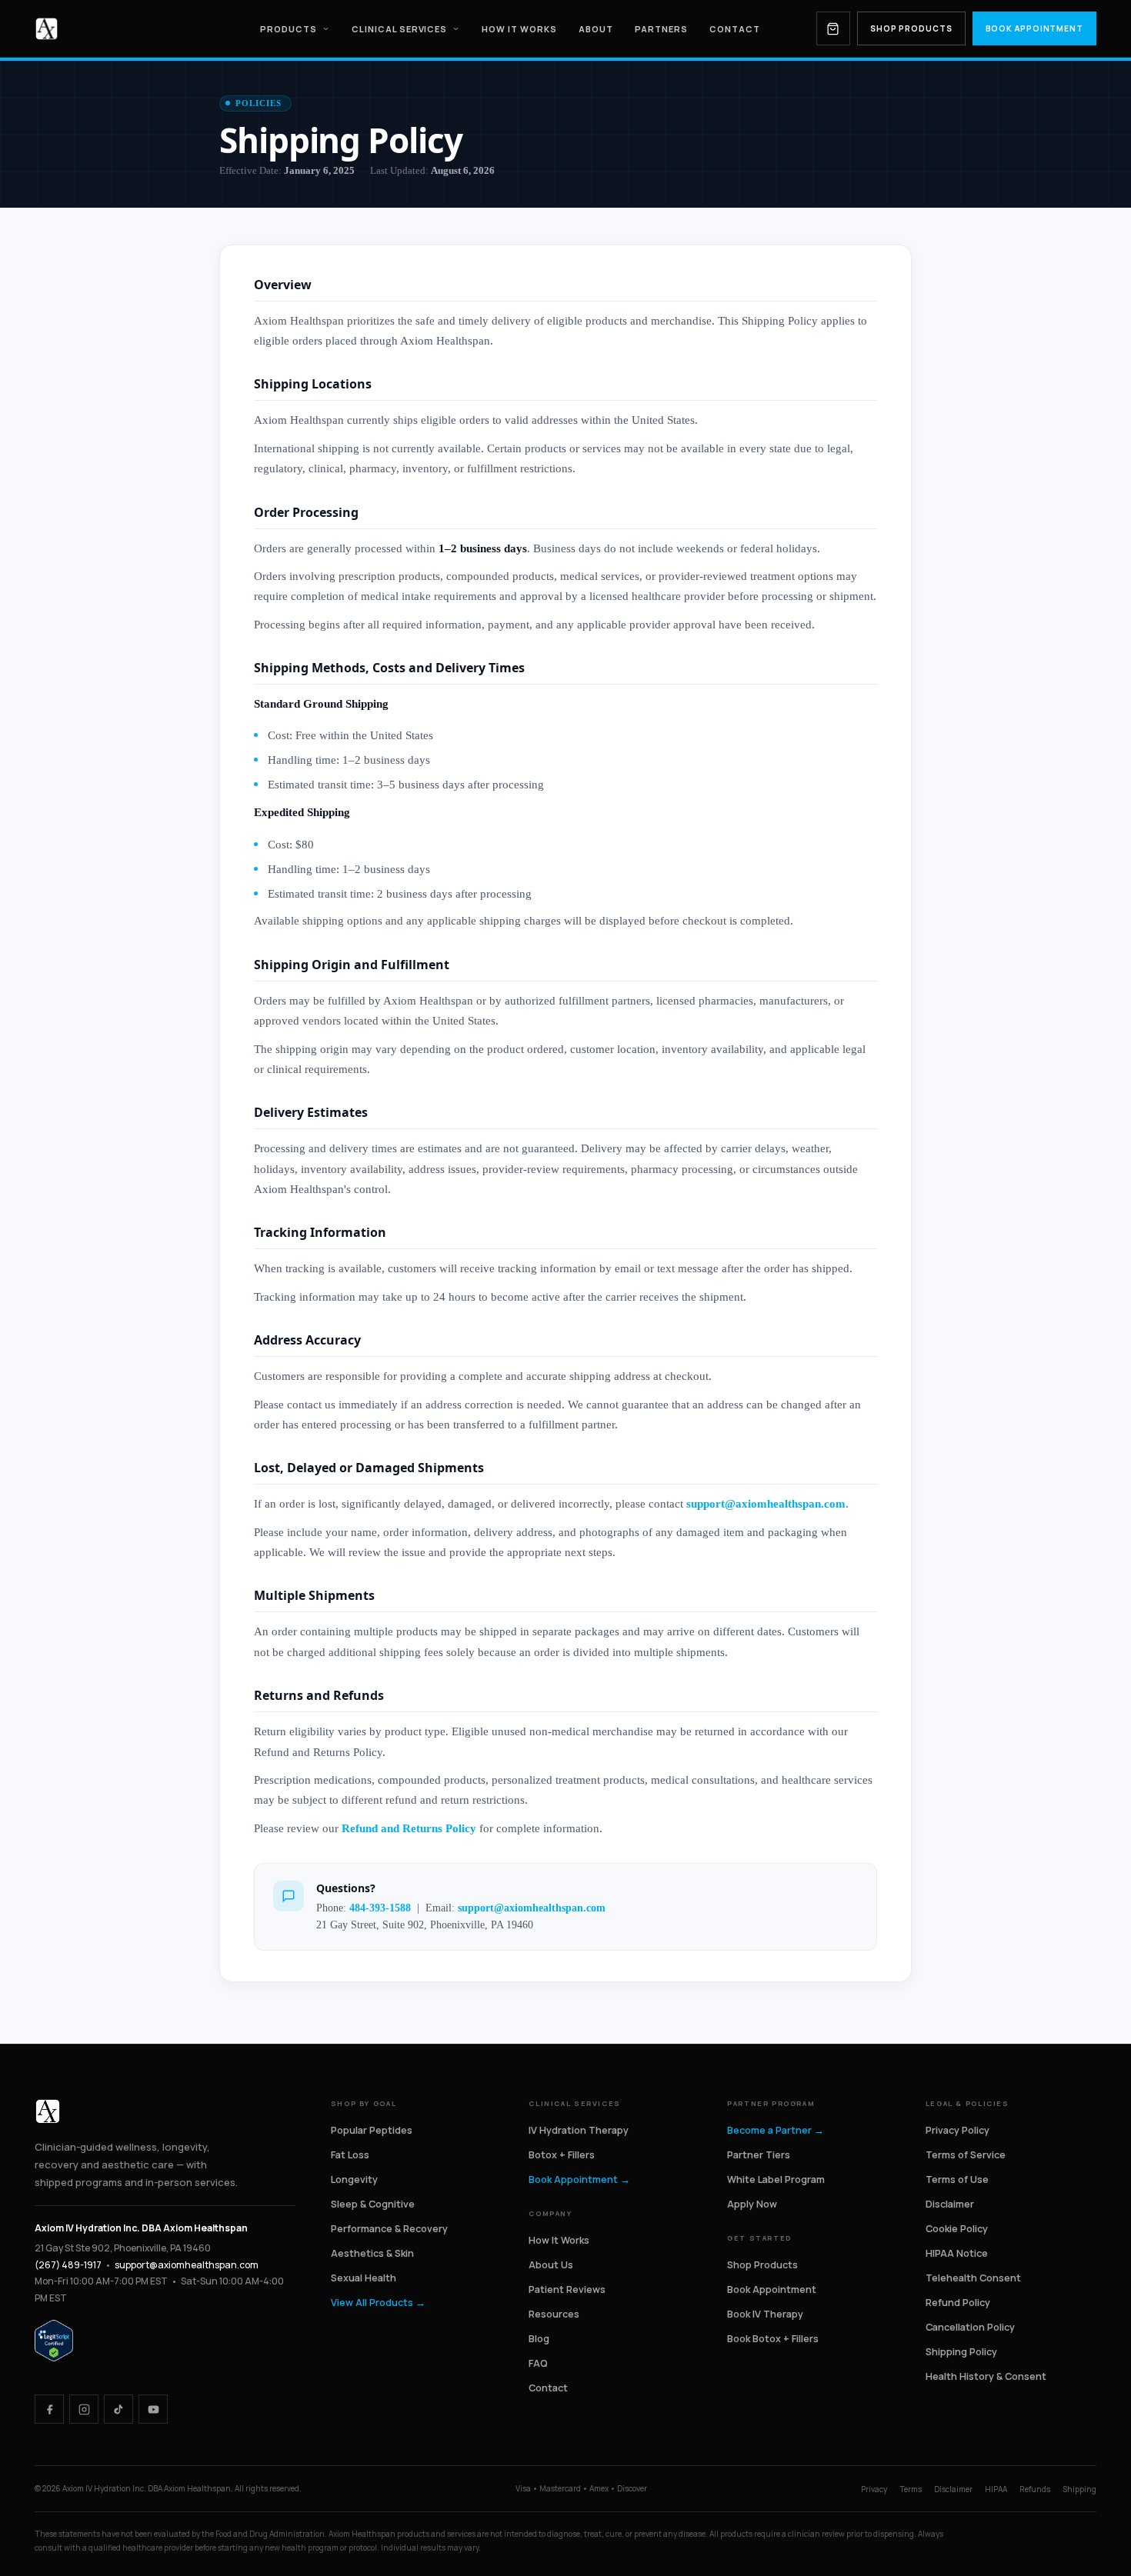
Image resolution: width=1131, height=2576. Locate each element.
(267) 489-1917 (68, 2265)
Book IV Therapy (765, 2314)
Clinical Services (400, 29)
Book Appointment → (579, 2179)
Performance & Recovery (389, 2229)
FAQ (538, 2363)
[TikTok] (118, 2409)
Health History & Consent (986, 2376)
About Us (551, 2265)
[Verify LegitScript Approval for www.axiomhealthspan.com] (54, 2340)
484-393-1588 (380, 1908)
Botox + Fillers (562, 2155)
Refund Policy (958, 2303)
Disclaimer (950, 2204)
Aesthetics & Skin (372, 2253)
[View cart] (833, 28)
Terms (911, 2489)
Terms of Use (957, 2179)
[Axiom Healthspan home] (47, 29)
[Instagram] (84, 2409)
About (596, 29)
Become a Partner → (776, 2130)
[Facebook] (49, 2409)
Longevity (354, 2179)
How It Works (519, 29)
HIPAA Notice (957, 2253)
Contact (735, 29)
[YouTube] (153, 2409)
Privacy (874, 2489)
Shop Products (911, 28)
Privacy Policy (958, 2130)
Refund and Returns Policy (409, 1828)
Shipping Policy (961, 2352)
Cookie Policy (957, 2229)
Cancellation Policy (970, 2327)
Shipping (1079, 2489)
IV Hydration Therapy (579, 2130)
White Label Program (776, 2179)
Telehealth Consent (973, 2278)
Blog (539, 2339)
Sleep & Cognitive (373, 2204)
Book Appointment (1034, 28)
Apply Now (752, 2204)
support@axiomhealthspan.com (766, 1504)
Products (289, 29)
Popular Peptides (372, 2130)
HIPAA (996, 2489)
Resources (554, 2314)
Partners (661, 29)
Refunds (1035, 2489)
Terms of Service (966, 2155)
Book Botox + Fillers (773, 2339)
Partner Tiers (759, 2155)
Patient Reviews (567, 2289)
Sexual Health (364, 2278)
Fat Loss (350, 2155)
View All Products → (378, 2303)
